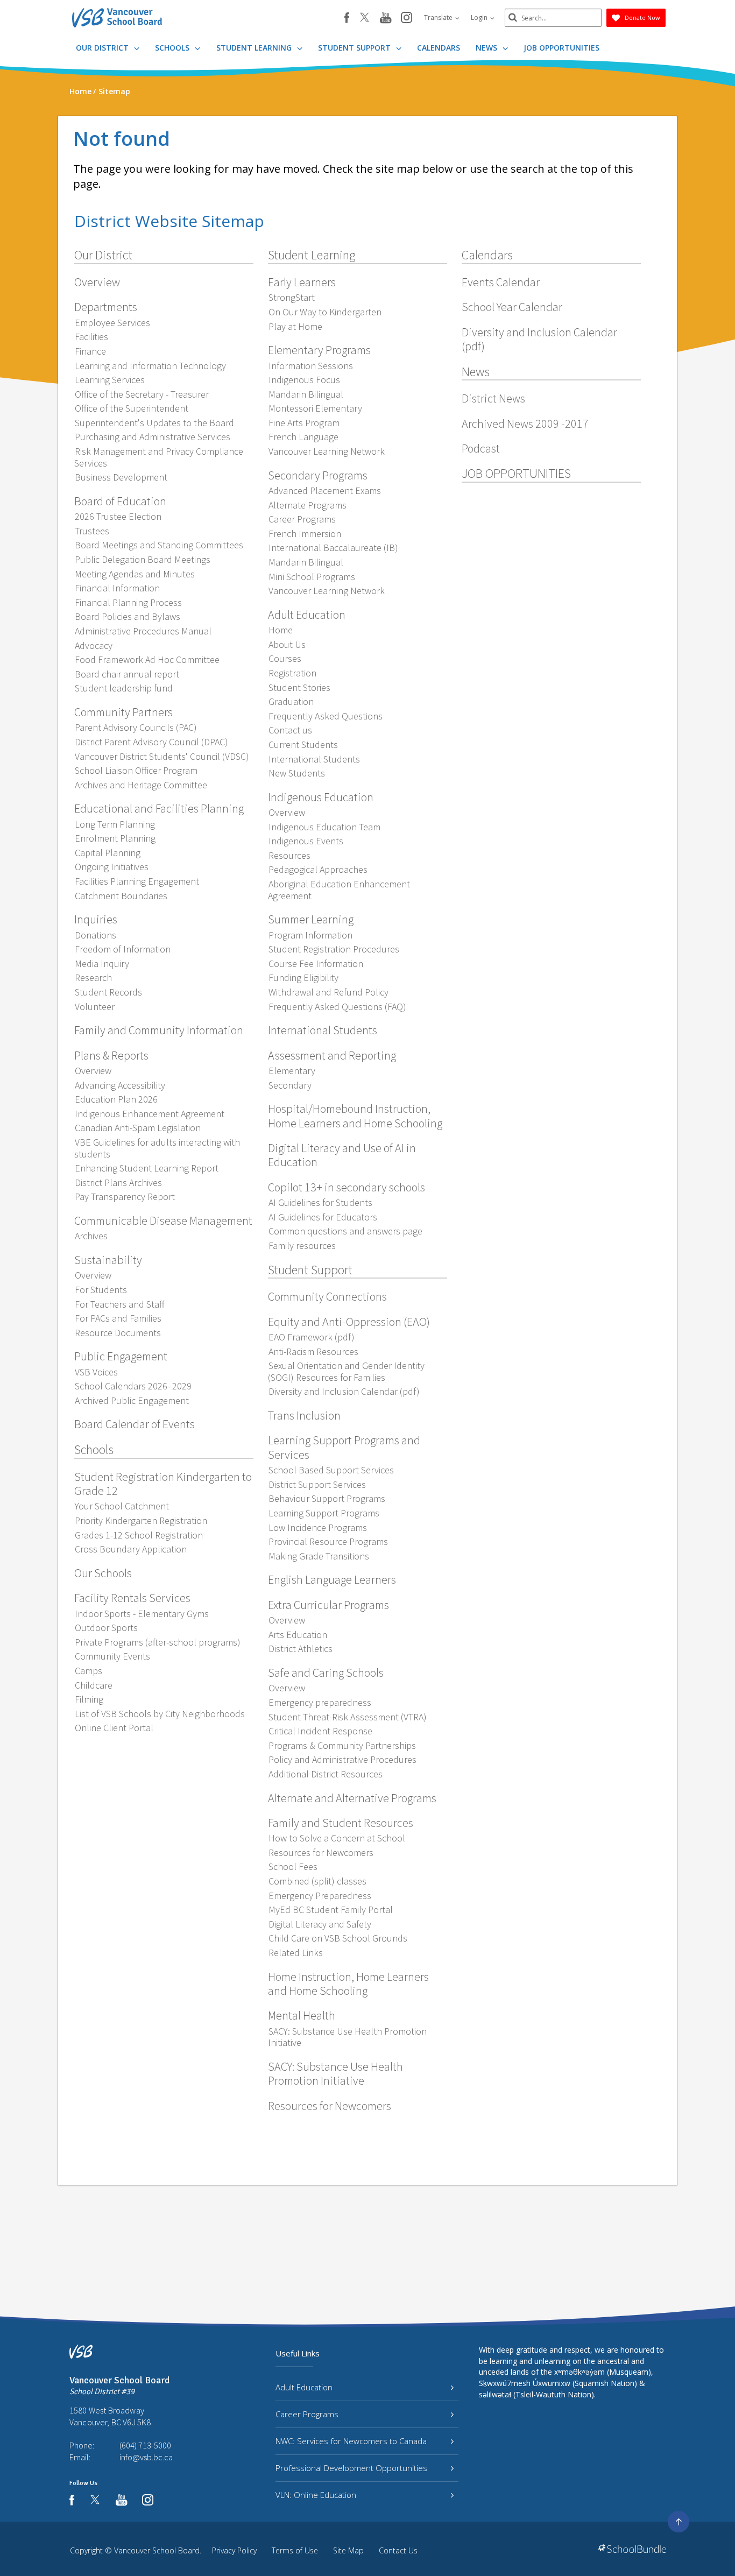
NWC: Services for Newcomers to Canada (351, 2441)
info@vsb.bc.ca (146, 2457)
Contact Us (398, 2550)
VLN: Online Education (316, 2495)
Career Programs (307, 2414)
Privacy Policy (234, 2550)
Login (480, 17)
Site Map (348, 2550)
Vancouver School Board (157, 2550)
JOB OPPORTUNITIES (561, 48)
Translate (439, 17)
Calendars (439, 48)
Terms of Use (295, 2550)
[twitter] (365, 18)
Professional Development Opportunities (351, 2468)
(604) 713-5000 (145, 2445)
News (487, 48)
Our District (103, 48)
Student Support (355, 48)
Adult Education (304, 2387)
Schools (173, 48)
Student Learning (255, 48)
